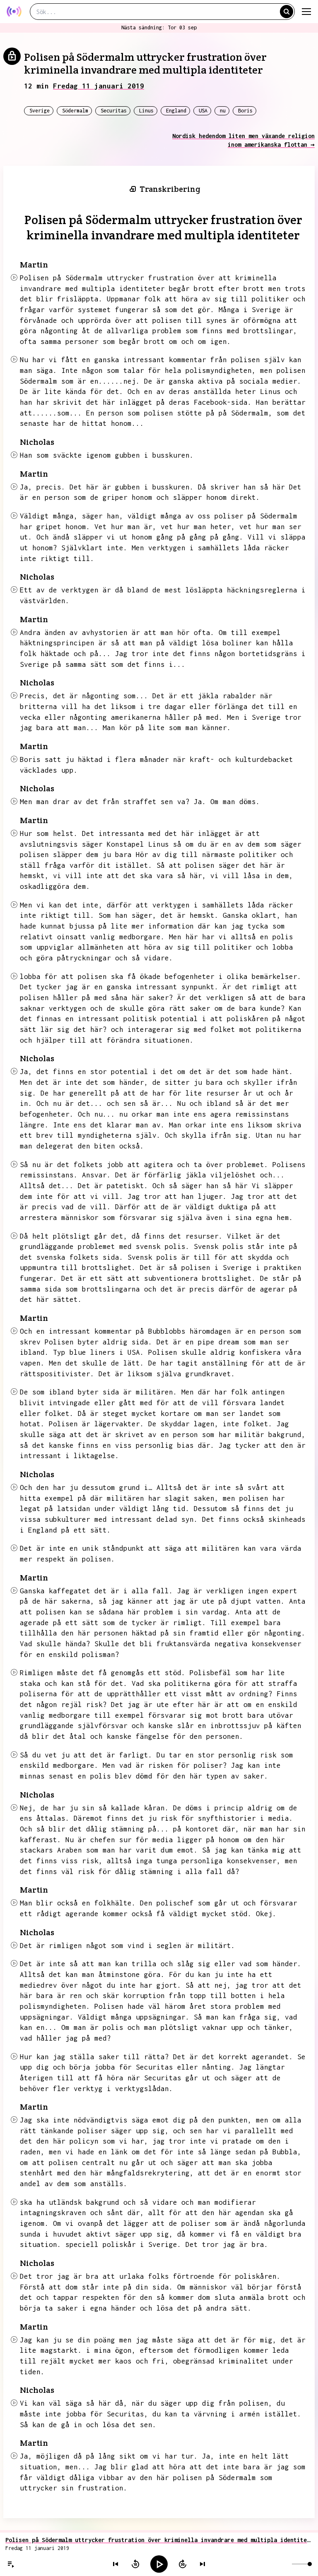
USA (203, 111)
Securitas (114, 111)
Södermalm (75, 111)
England (176, 111)
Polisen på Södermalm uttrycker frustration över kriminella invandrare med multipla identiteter (159, 2540)
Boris (245, 111)
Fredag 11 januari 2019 (99, 86)
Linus (146, 111)
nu (223, 111)
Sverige (40, 111)
